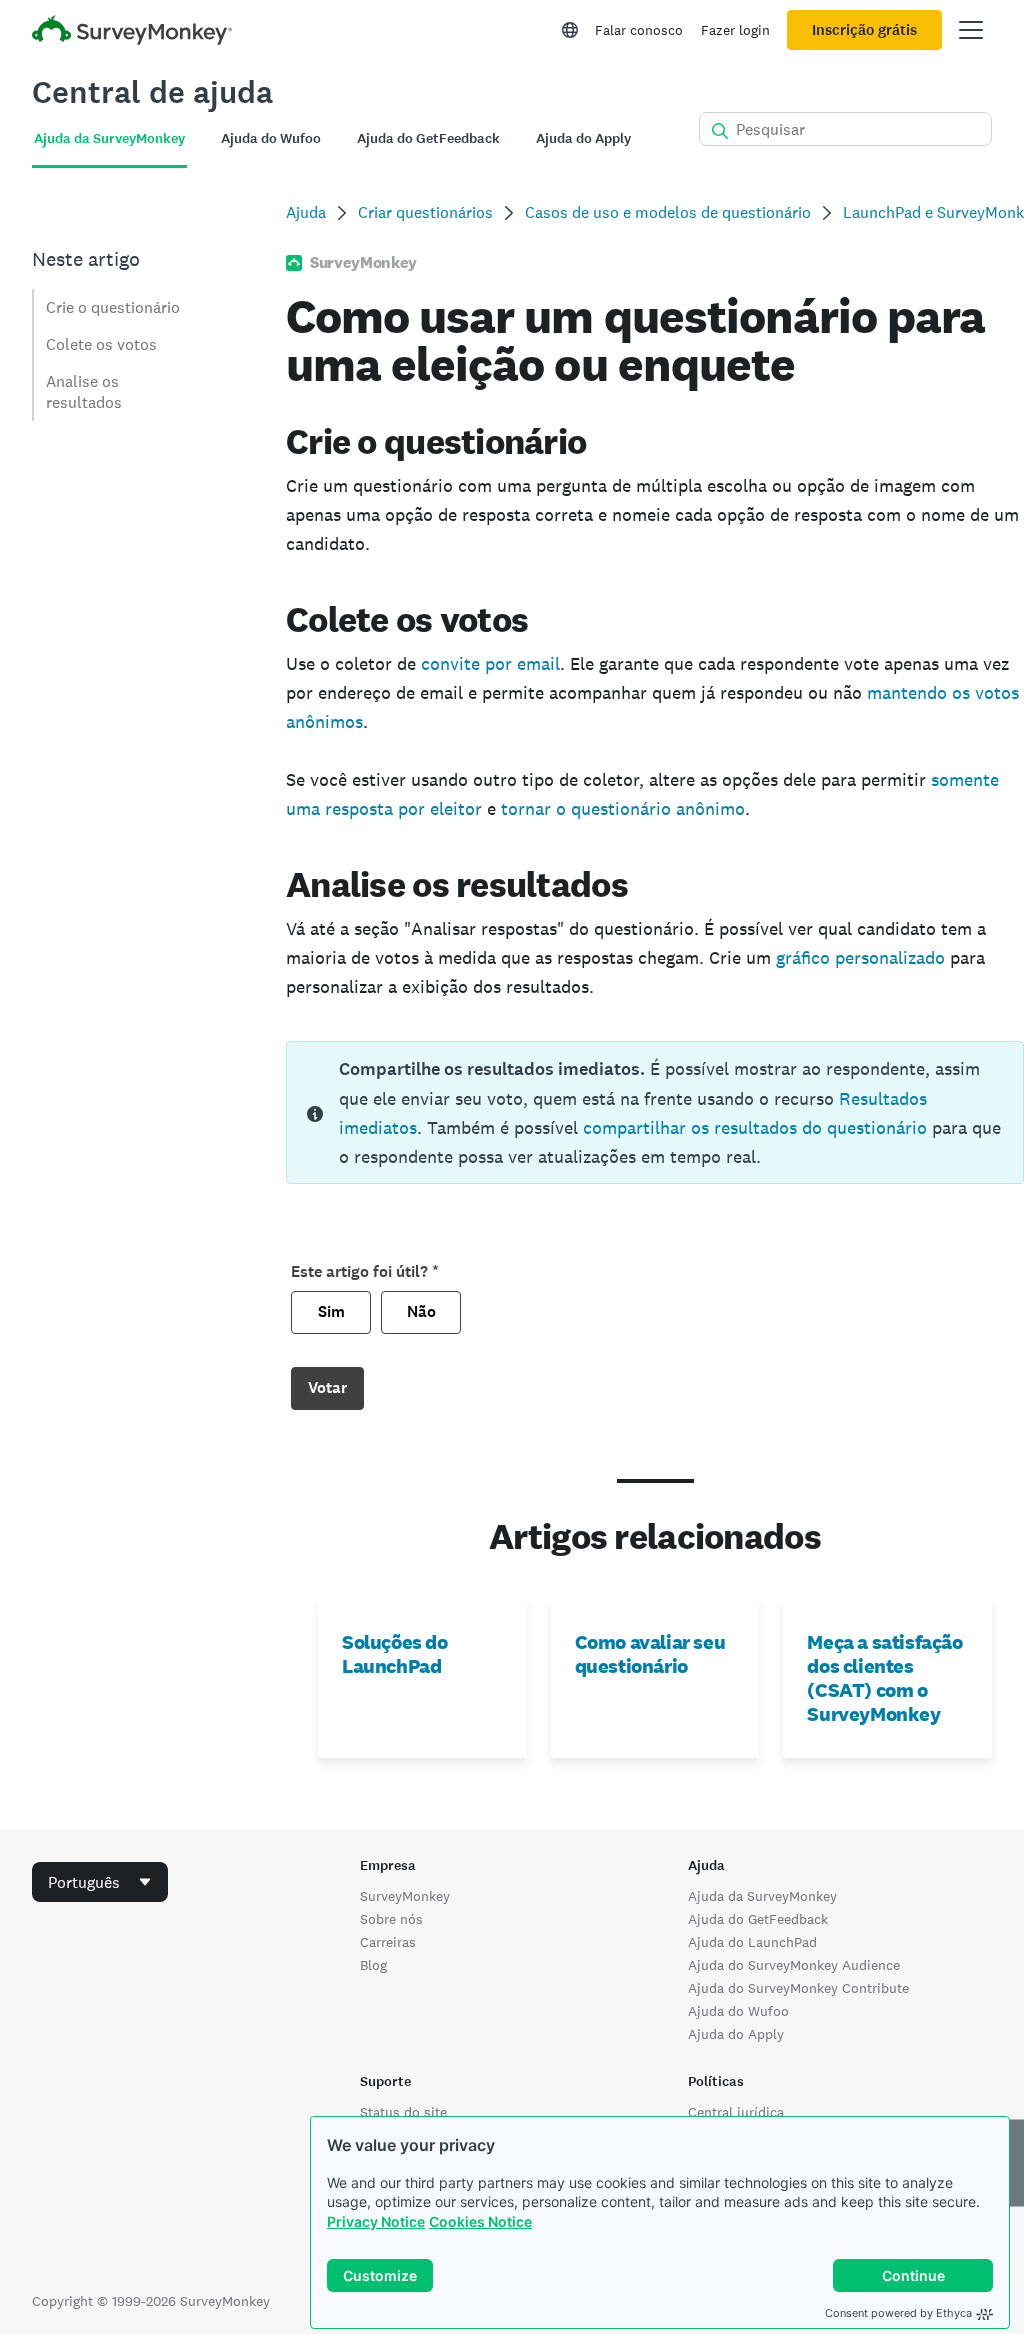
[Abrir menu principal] (971, 30)
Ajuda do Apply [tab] (583, 138)
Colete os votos (101, 344)
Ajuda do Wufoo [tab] (271, 138)
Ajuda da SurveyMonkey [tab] (109, 138)
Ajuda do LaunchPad (752, 1942)
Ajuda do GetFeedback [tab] (428, 138)
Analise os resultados (84, 392)
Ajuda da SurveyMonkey (762, 1896)
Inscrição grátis (864, 30)
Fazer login (735, 30)
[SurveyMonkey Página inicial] (132, 32)
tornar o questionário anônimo (623, 808)
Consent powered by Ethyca (898, 2313)
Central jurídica (736, 2112)
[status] (655, 1112)
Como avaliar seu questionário (650, 1654)
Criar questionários (425, 212)
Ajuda (306, 212)
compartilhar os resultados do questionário (755, 1127)
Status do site (403, 2112)
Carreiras (388, 1942)
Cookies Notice (480, 2221)
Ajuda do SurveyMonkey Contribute (798, 1988)
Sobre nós (391, 1919)
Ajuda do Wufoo (738, 2011)
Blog (373, 1965)
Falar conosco (639, 30)
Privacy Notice (376, 2221)
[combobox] (100, 1882)
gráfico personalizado (860, 957)
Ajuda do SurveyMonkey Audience (794, 1965)
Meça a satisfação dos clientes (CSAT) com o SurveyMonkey (884, 1678)
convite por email (490, 663)
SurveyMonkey (405, 1896)
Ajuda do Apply (736, 2034)
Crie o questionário (113, 307)
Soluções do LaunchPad (395, 1654)
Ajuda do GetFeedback (758, 1919)
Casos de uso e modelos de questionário (668, 212)
